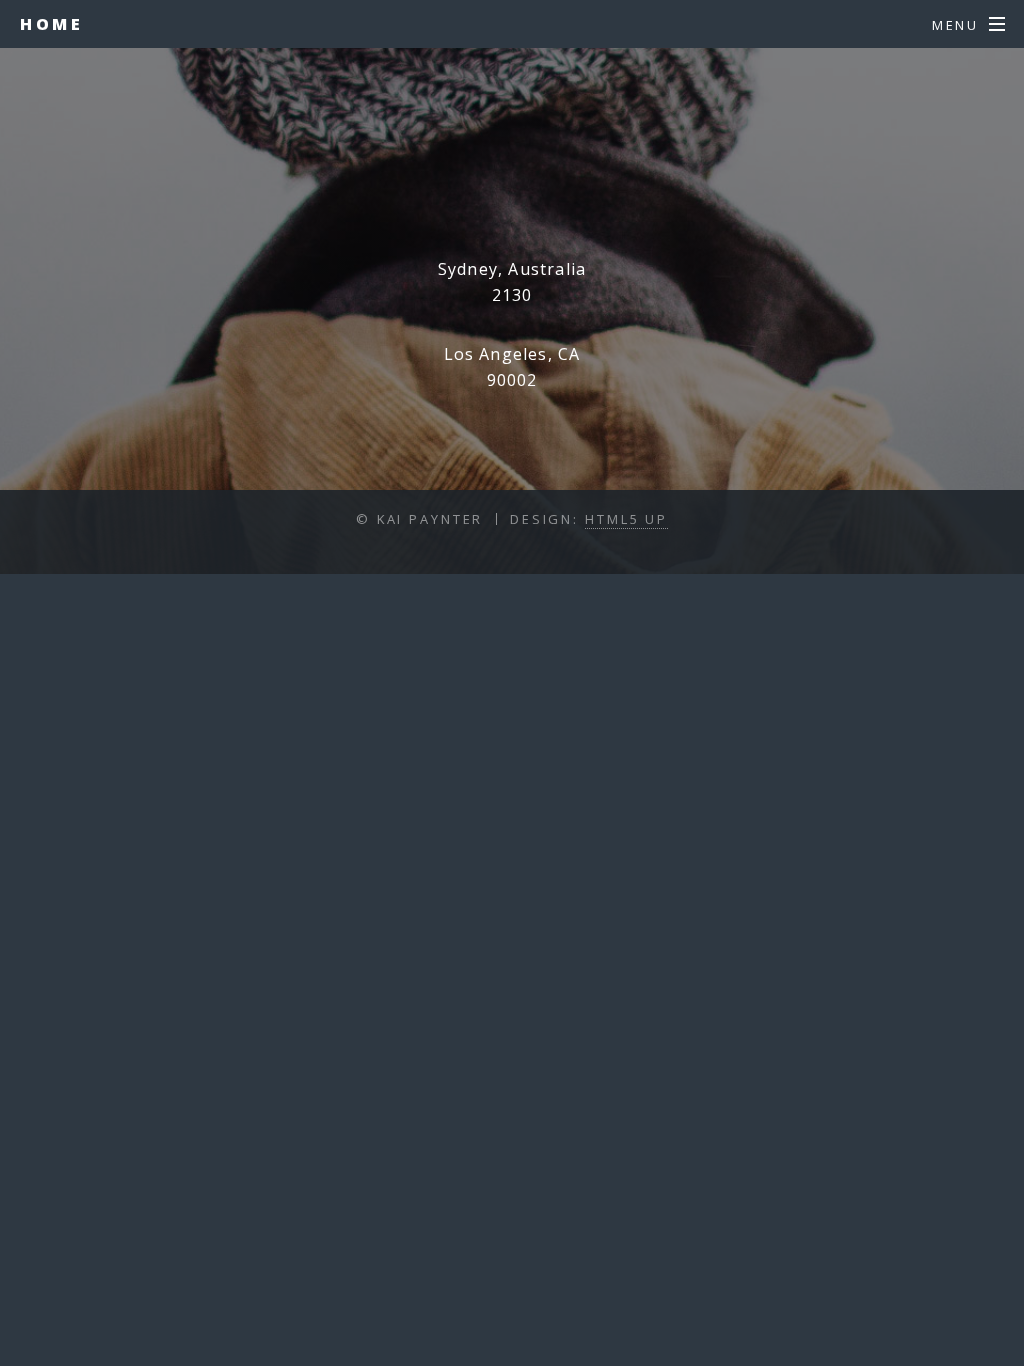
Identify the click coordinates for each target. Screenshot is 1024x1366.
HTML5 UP (626, 519)
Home (51, 24)
